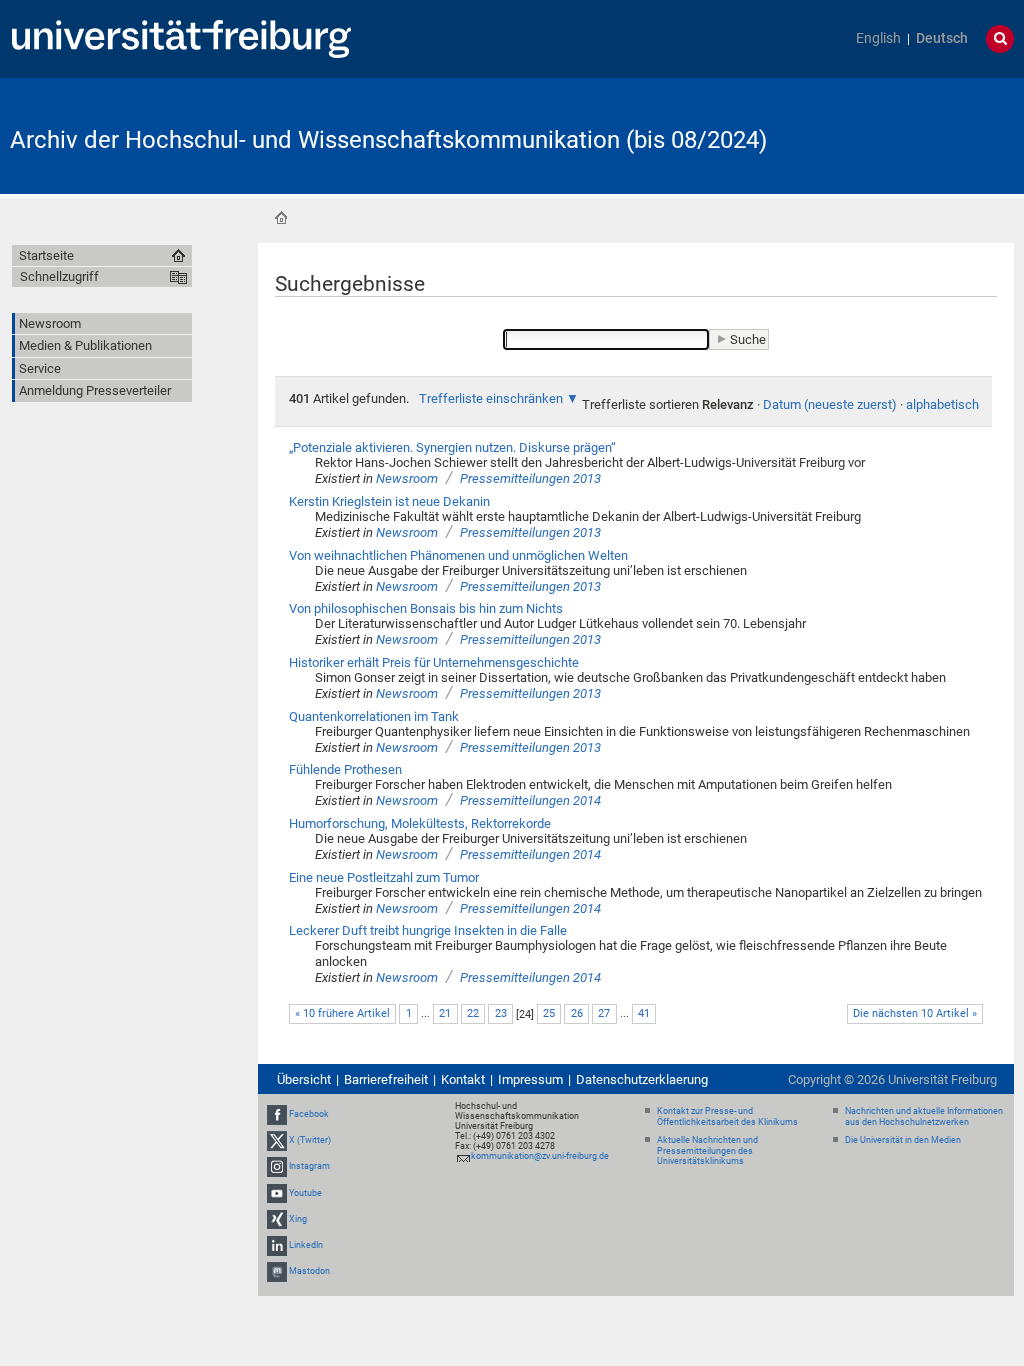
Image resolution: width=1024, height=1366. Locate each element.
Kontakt (463, 1079)
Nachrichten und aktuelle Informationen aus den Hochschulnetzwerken (924, 1116)
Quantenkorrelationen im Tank (374, 716)
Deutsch (942, 38)
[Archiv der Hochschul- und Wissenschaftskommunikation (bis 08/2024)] (916, 134)
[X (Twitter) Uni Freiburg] (277, 1140)
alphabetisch (942, 404)
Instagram (309, 1167)
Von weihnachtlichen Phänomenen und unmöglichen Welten (458, 555)
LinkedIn (306, 1245)
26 (577, 1013)
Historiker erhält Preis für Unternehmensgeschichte (434, 662)
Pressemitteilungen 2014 (530, 800)
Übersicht (304, 1079)
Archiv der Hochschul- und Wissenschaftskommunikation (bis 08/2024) (388, 140)
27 (604, 1013)
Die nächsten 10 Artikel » (915, 1013)
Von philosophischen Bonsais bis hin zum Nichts (426, 608)
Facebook (309, 1114)
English (878, 38)
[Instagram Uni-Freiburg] (277, 1167)
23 (501, 1013)
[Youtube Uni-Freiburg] (277, 1193)
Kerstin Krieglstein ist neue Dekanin (389, 501)
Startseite (281, 218)
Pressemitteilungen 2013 (530, 478)
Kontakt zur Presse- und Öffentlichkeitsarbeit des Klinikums (727, 1116)
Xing (298, 1219)
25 (549, 1013)
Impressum (530, 1079)
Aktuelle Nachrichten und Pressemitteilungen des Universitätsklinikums (707, 1151)
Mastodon (309, 1271)
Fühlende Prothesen (345, 769)
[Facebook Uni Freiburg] (277, 1114)
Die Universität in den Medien (903, 1140)
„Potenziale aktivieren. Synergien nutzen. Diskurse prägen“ (452, 447)
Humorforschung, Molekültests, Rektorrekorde (420, 823)
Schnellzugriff (59, 276)
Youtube (305, 1193)
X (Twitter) (310, 1140)
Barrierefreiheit (386, 1079)
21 (445, 1013)
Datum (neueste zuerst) (830, 404)
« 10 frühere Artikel (342, 1013)
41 (644, 1013)
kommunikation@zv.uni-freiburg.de (540, 1156)
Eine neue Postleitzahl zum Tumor (384, 877)
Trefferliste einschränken (491, 398)
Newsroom (407, 478)
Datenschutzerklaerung (642, 1079)
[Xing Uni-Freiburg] (277, 1219)
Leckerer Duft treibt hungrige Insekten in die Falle (428, 930)
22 (473, 1013)
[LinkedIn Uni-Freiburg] (277, 1245)
